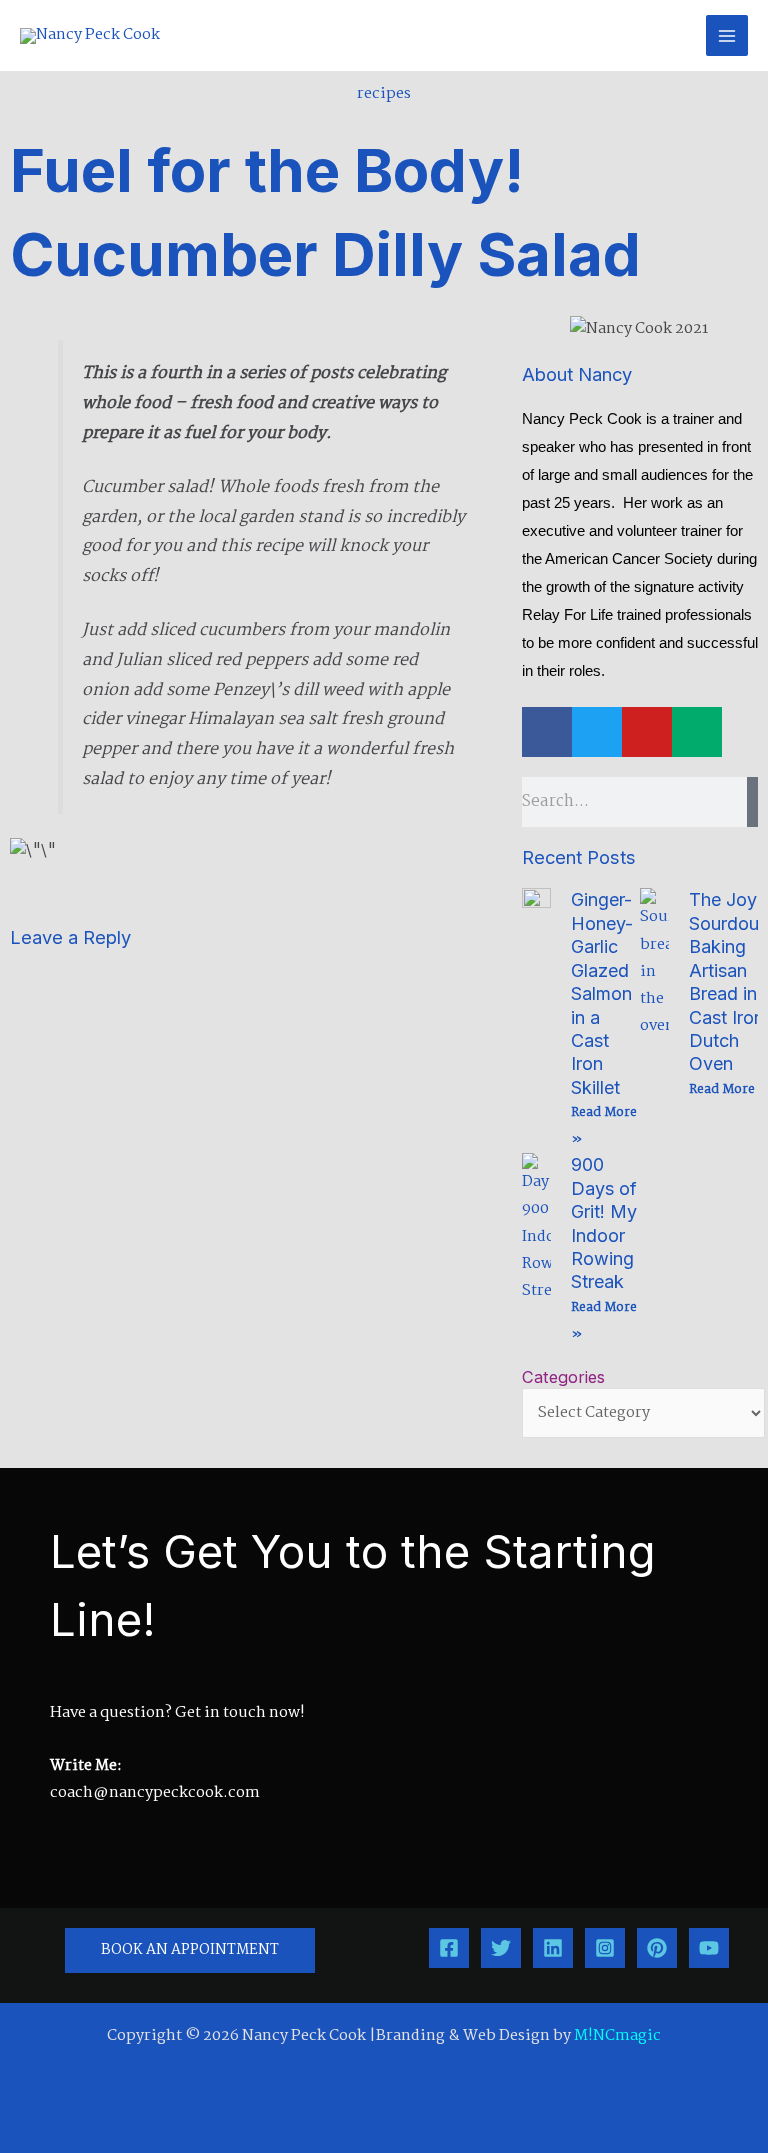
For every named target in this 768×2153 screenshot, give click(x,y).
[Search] (752, 802)
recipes (384, 94)
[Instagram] (605, 1948)
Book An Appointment (190, 1950)
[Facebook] (449, 1948)
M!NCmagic (617, 2036)
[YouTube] (709, 1948)
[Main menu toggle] (727, 36)
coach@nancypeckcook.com (155, 1793)
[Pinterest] (657, 1948)
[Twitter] (501, 1948)
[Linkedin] (553, 1948)
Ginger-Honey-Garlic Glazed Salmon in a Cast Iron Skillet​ (602, 993)
